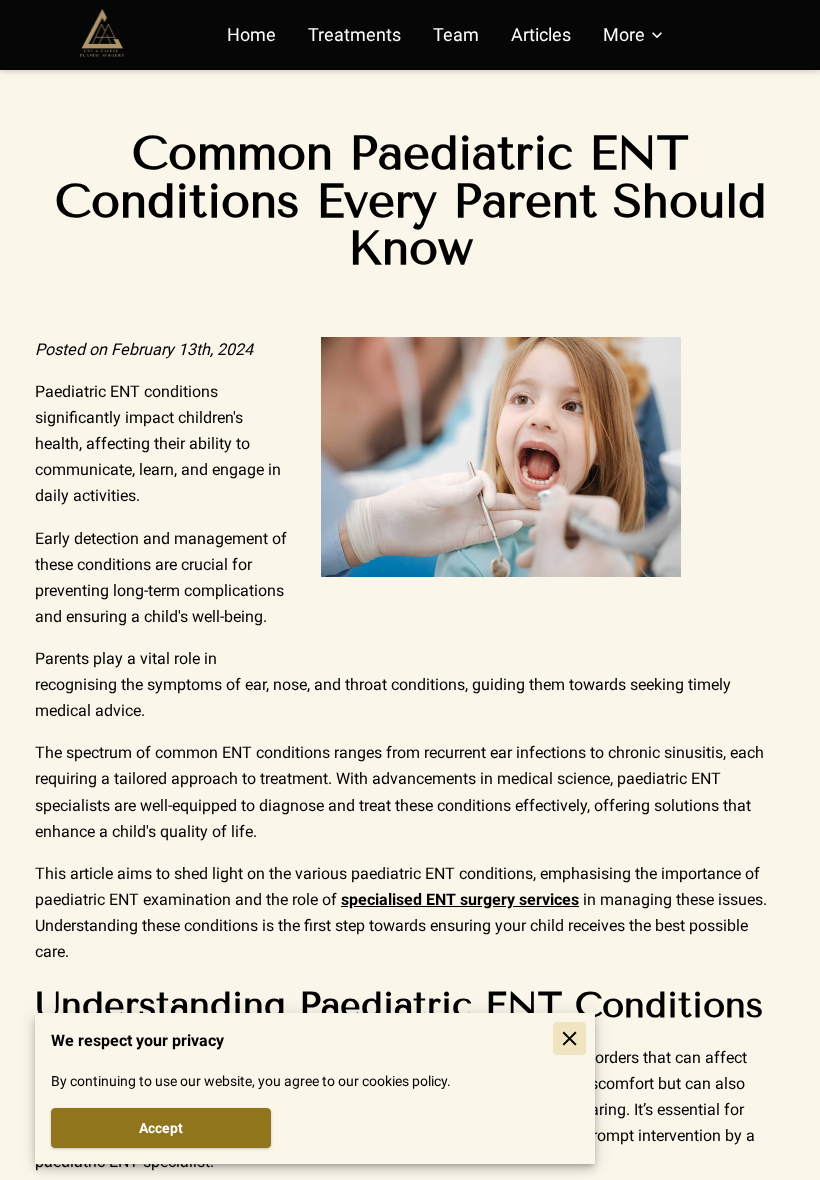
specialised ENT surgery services (460, 899)
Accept (161, 1128)
